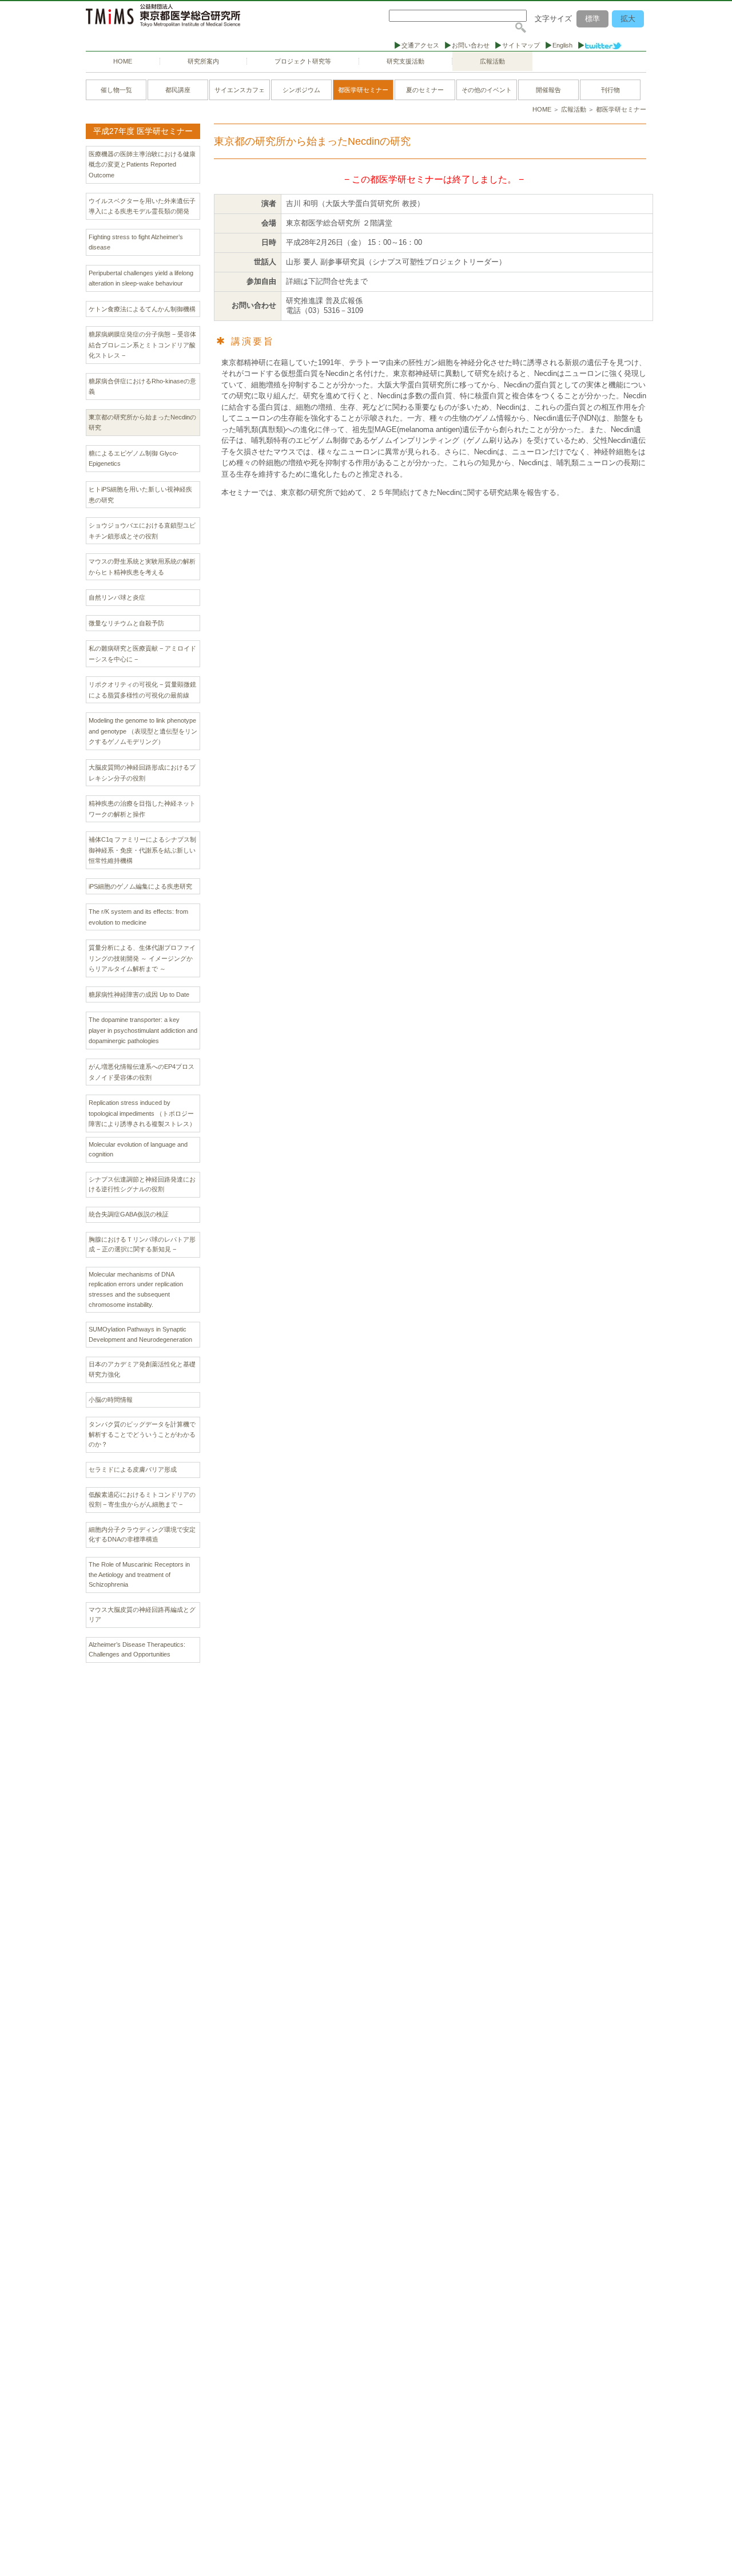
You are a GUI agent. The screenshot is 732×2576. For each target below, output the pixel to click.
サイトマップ (521, 45)
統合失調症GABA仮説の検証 (129, 1214)
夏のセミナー (425, 90)
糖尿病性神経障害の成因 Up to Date (139, 994)
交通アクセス (420, 45)
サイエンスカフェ (240, 90)
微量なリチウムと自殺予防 (126, 623)
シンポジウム (301, 90)
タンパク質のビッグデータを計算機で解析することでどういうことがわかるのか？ (142, 1434)
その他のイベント (487, 90)
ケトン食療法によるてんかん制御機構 (142, 309)
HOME (123, 61)
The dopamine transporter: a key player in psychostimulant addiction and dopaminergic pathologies (143, 1030)
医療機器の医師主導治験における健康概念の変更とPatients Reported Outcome (142, 165)
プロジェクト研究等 (303, 61)
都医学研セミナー (363, 90)
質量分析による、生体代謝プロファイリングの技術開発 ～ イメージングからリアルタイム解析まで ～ (142, 958)
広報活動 (492, 61)
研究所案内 (203, 61)
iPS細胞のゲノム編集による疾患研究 (140, 886)
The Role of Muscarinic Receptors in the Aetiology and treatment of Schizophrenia (139, 1574)
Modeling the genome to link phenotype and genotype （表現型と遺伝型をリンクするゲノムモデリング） (143, 731)
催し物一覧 (116, 90)
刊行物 (610, 90)
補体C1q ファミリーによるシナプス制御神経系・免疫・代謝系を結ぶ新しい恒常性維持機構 (142, 850)
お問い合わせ (471, 45)
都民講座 (178, 90)
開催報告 (548, 90)
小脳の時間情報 (111, 1400)
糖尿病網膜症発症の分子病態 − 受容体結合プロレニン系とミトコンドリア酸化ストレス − (142, 345)
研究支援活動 (405, 61)
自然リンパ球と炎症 (117, 597)
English (562, 45)
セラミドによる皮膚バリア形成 (133, 1469)
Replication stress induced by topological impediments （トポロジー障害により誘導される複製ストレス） (142, 1113)
